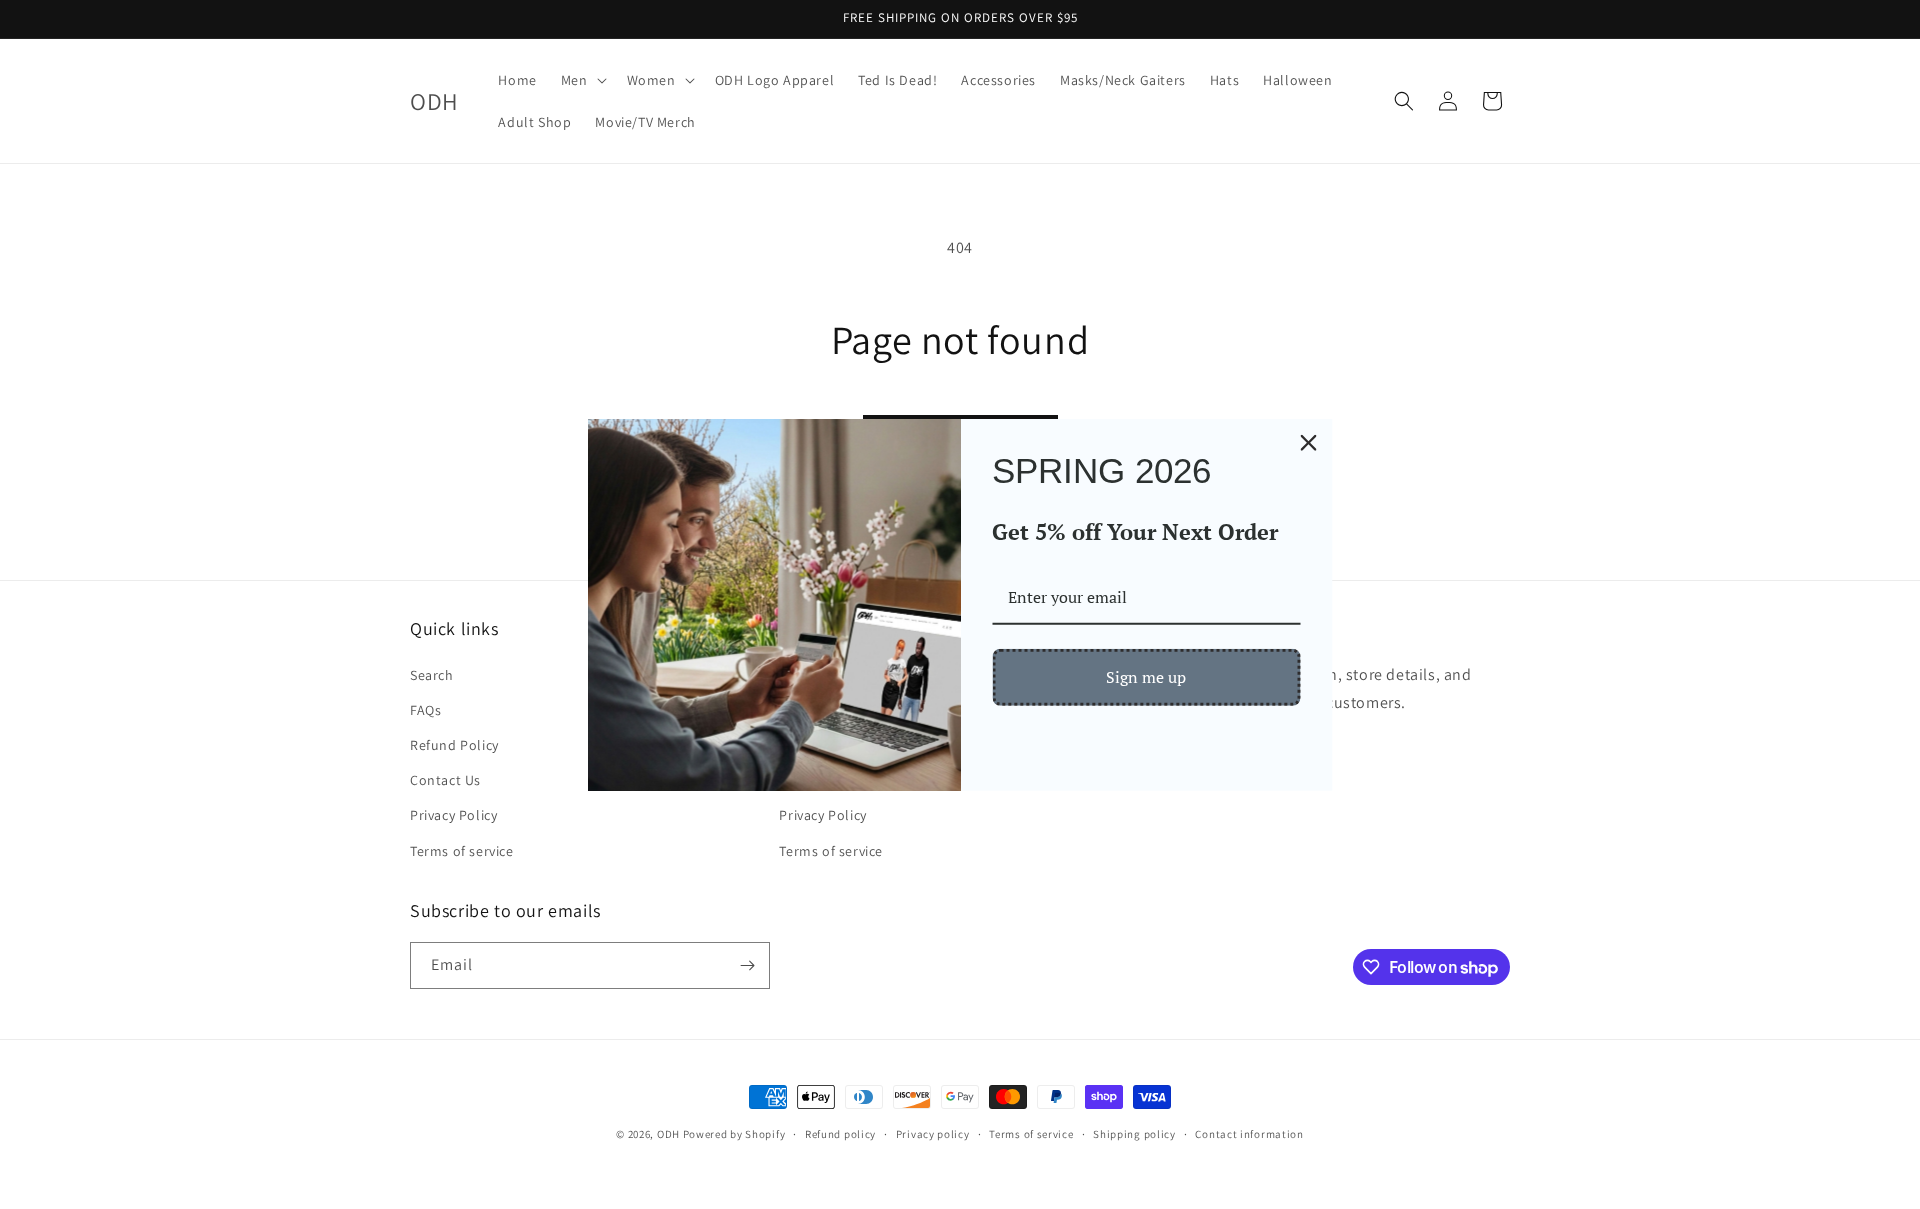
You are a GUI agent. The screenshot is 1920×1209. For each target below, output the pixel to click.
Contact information (1249, 1134)
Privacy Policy (453, 815)
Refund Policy (454, 745)
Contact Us (445, 780)
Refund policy (840, 1134)
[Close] (1309, 442)
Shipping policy (1134, 1134)
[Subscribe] (747, 965)
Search (432, 675)
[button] (582, 80)
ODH (668, 1134)
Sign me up (1146, 677)
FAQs (425, 710)
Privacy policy (933, 1134)
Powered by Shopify (734, 1134)
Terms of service (462, 851)
